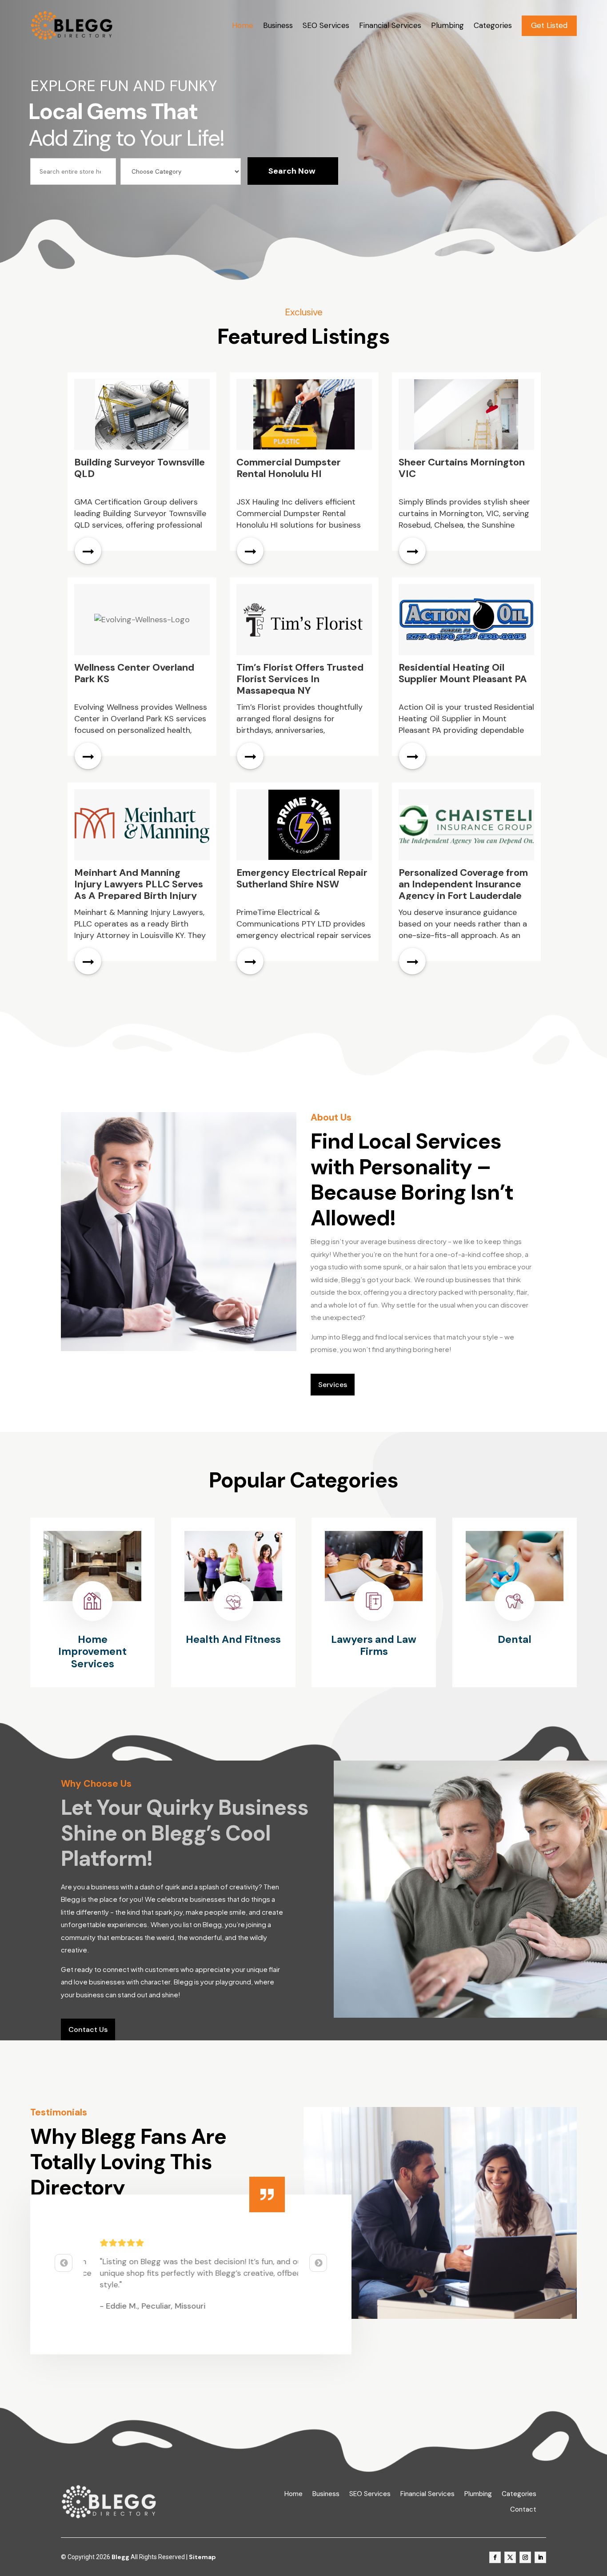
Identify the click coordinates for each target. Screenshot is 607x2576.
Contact (523, 2510)
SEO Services (326, 25)
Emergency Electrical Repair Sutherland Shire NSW (302, 878)
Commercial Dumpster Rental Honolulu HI (289, 468)
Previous (64, 2263)
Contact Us (88, 2029)
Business (278, 25)
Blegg (120, 2557)
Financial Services (390, 25)
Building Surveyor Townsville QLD (140, 468)
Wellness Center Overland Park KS (134, 673)
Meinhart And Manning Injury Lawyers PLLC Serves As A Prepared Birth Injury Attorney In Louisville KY (139, 890)
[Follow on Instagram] (525, 2557)
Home (243, 25)
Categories (493, 25)
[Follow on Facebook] (495, 2557)
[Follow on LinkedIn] (540, 2557)
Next (318, 2263)
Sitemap (202, 2557)
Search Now (292, 171)
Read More (88, 551)
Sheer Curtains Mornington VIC (462, 468)
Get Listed (549, 25)
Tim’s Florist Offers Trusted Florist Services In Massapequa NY (300, 679)
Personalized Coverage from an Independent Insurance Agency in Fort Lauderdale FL (463, 890)
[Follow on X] (510, 2557)
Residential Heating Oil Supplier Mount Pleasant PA (463, 673)
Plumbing (447, 25)
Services (333, 1385)
